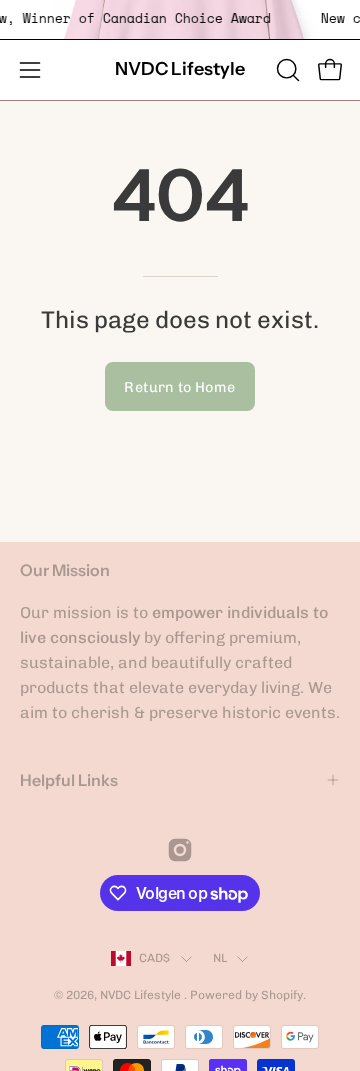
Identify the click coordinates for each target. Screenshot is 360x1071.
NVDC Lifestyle (180, 69)
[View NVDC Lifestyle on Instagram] (180, 850)
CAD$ (155, 958)
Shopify (282, 995)
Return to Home (179, 387)
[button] (286, 70)
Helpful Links (69, 780)
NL (220, 958)
